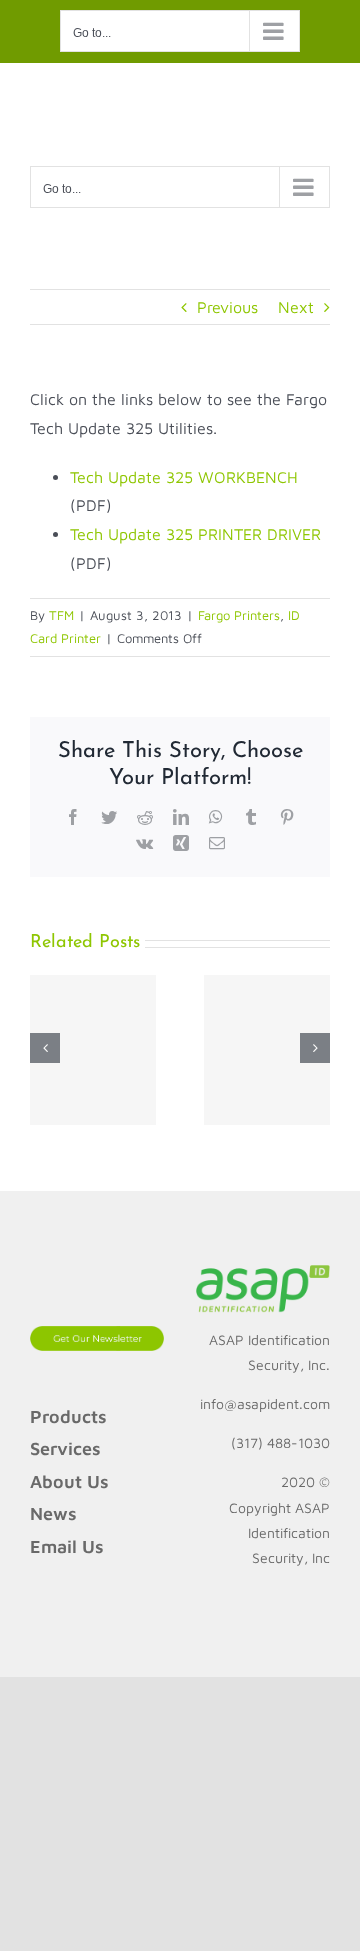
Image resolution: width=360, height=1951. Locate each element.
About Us (69, 1481)
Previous (227, 307)
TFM (61, 615)
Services (65, 1448)
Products (68, 1416)
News (53, 1513)
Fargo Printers (239, 615)
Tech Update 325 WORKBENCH (184, 477)
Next (296, 307)
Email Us (67, 1546)
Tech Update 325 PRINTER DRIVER (195, 534)
